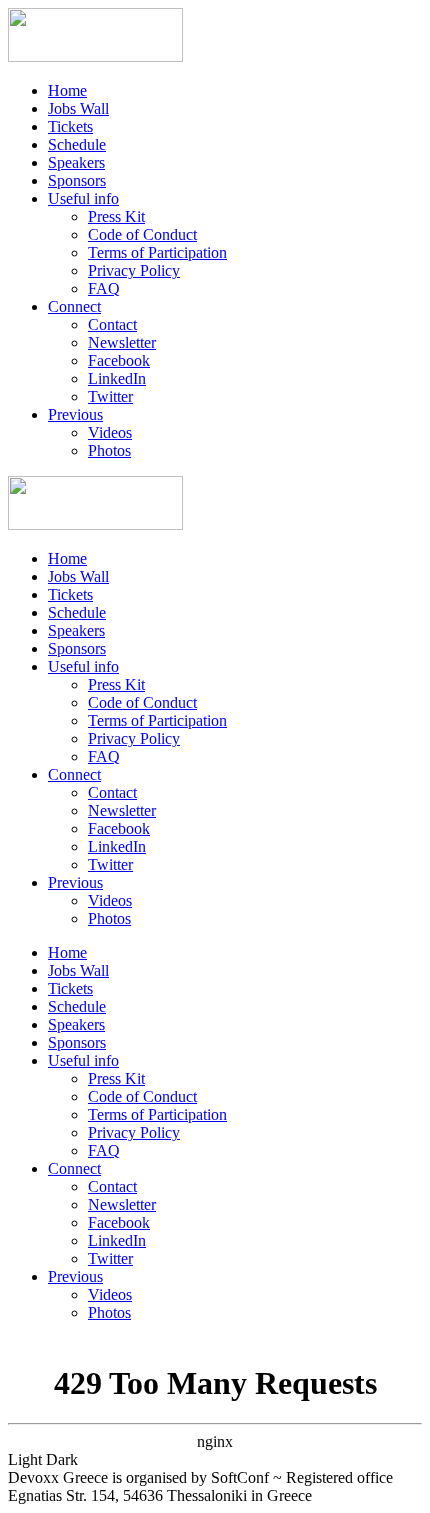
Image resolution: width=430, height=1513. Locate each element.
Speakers (76, 162)
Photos (109, 450)
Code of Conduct (142, 234)
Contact (112, 324)
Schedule (77, 144)
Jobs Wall (78, 108)
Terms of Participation (157, 252)
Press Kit (116, 216)
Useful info (83, 198)
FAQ (104, 288)
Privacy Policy (134, 270)
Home (67, 90)
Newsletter (122, 342)
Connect (74, 306)
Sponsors (77, 180)
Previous (75, 414)
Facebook (119, 360)
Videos (110, 432)
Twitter (110, 396)
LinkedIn (117, 378)
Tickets (70, 126)
